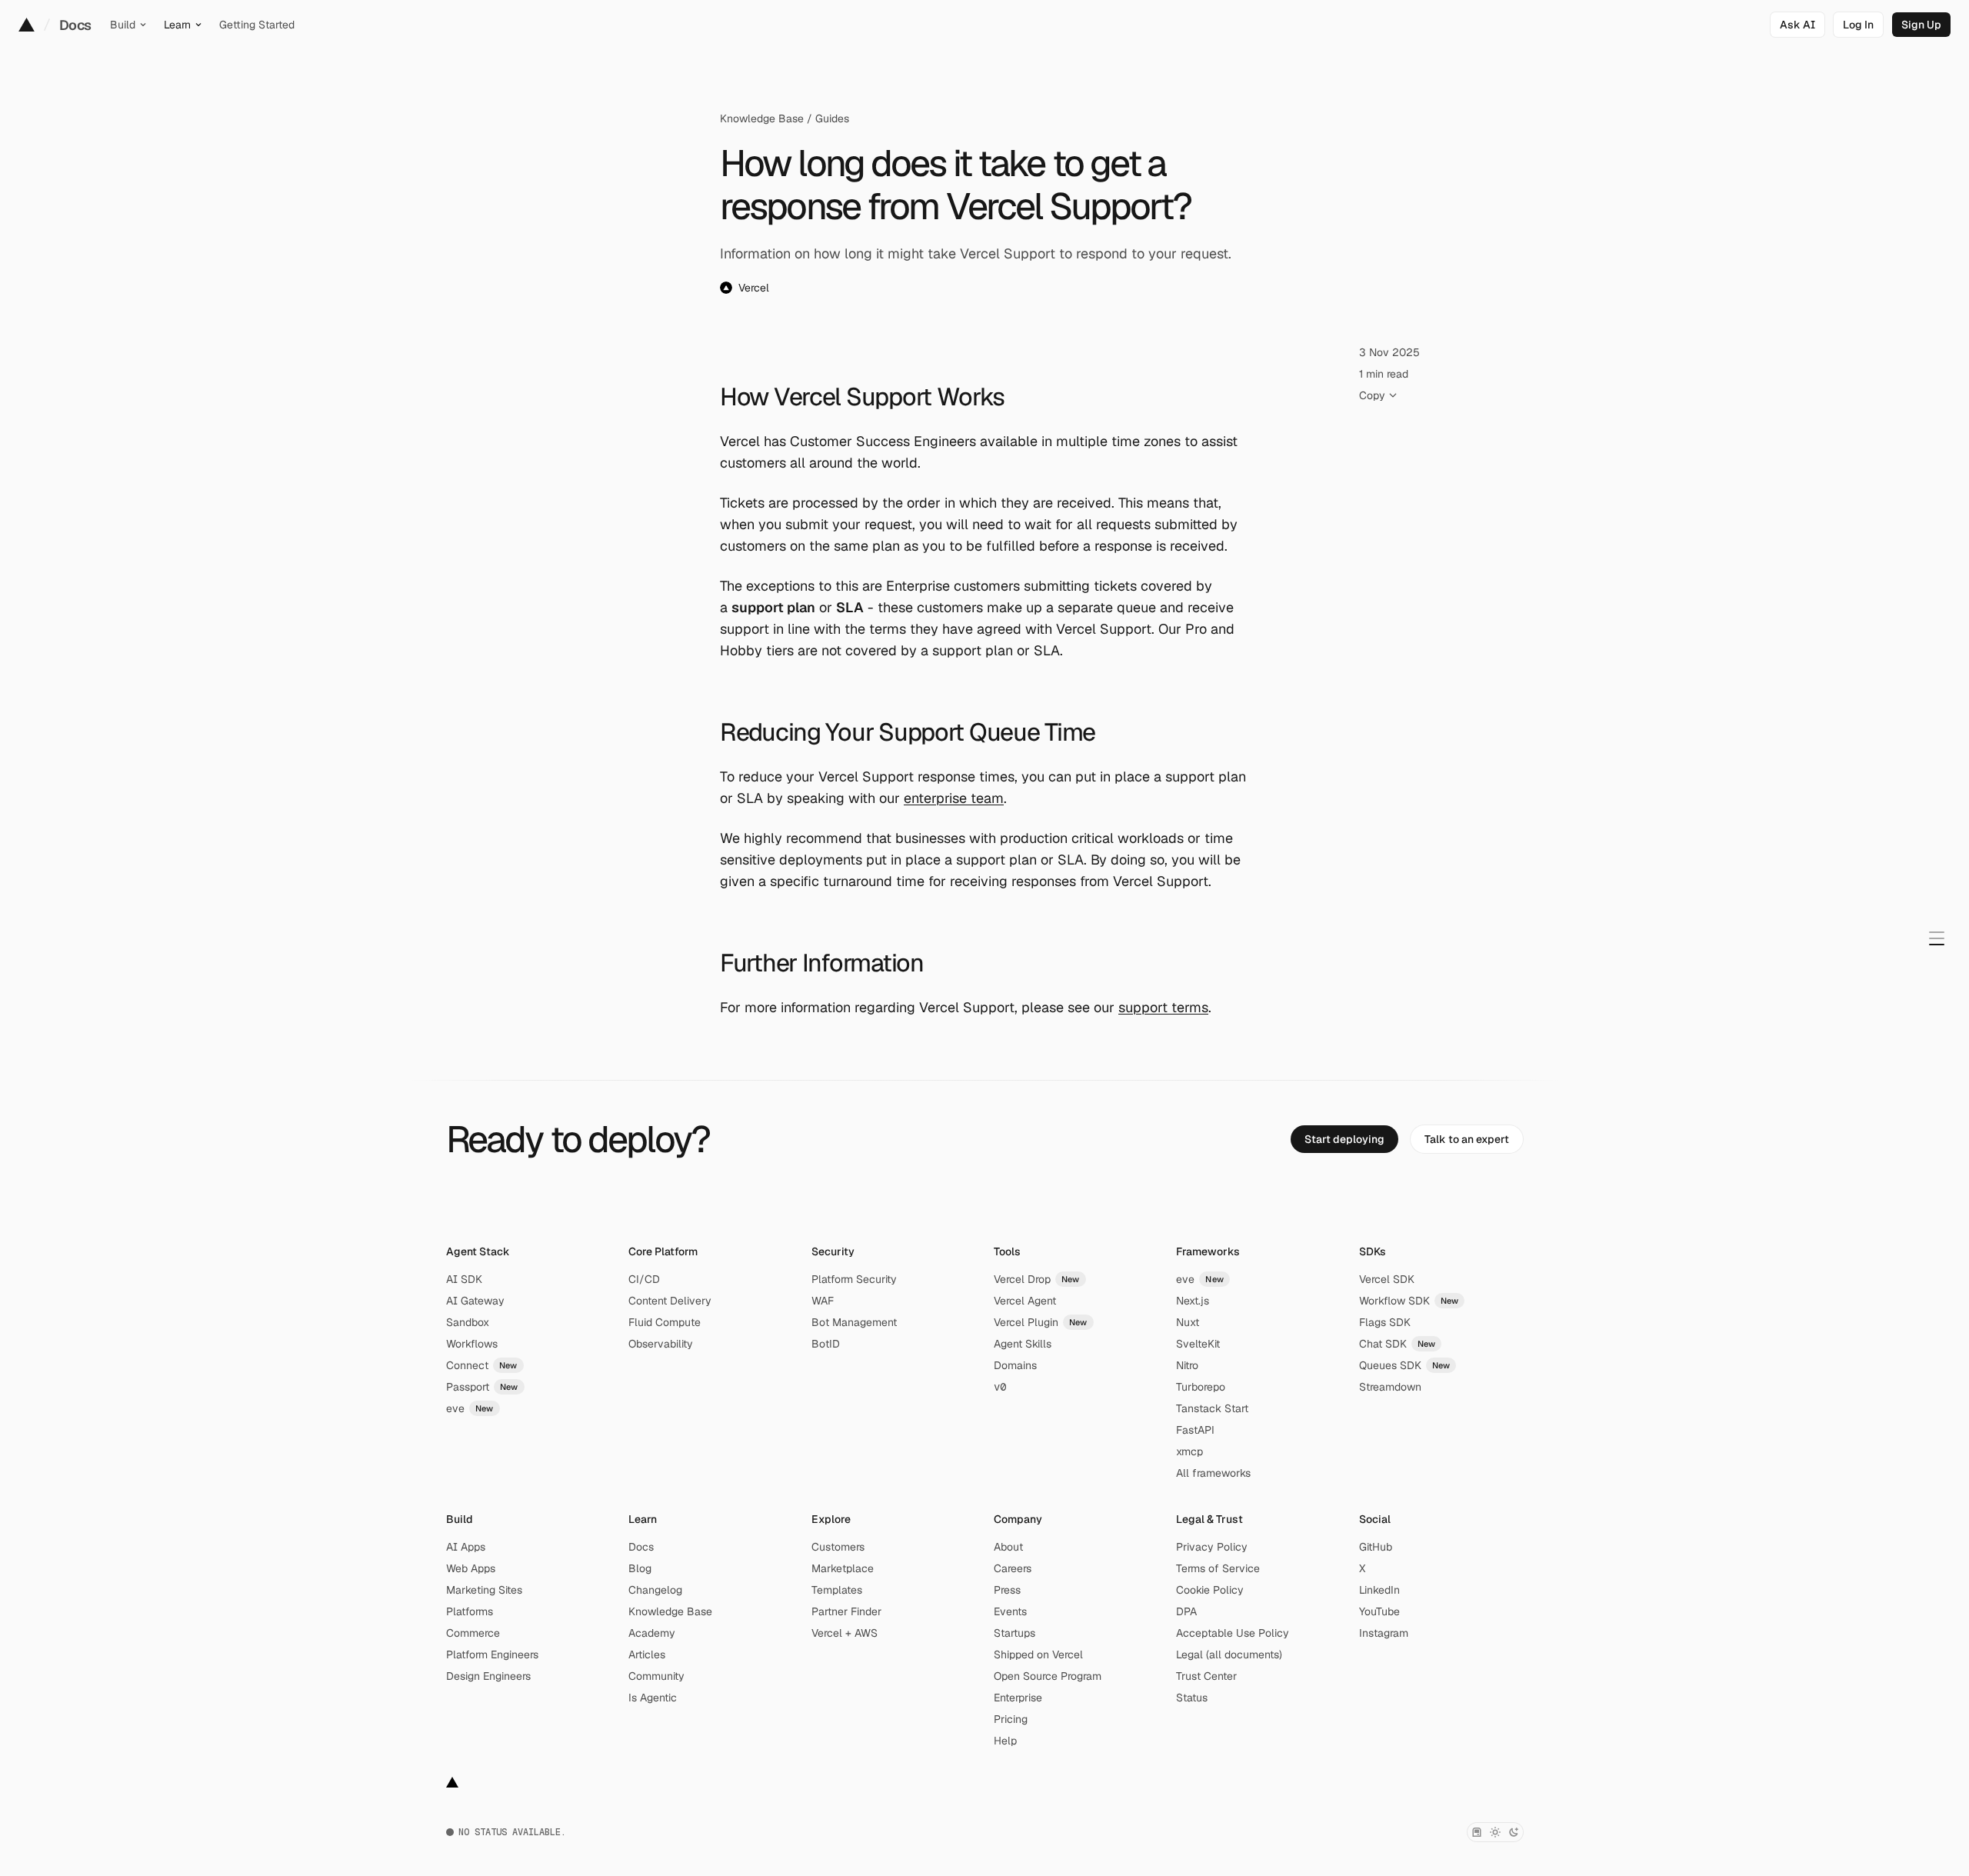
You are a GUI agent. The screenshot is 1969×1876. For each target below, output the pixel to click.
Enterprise (1018, 1698)
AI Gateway (475, 1301)
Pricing (1011, 1719)
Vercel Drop (1037, 1279)
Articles (647, 1654)
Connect (482, 1365)
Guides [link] (832, 118)
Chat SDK (1398, 1344)
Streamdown (1390, 1387)
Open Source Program (1048, 1676)
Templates (837, 1590)
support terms (1163, 1007)
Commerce (473, 1633)
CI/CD (644, 1279)
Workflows (472, 1344)
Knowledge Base (762, 118)
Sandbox (468, 1322)
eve (470, 1408)
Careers (1013, 1568)
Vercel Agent (1025, 1301)
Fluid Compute (665, 1322)
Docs (75, 25)
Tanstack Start (1212, 1408)
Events (1010, 1611)
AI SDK (464, 1279)
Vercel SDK (1387, 1279)
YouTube (1379, 1611)
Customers (838, 1547)
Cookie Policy (1210, 1590)
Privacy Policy (1212, 1547)
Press (1007, 1590)
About (1008, 1547)
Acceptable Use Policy (1233, 1633)
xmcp (1189, 1451)
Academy (652, 1633)
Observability (661, 1344)
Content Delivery (670, 1301)
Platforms (470, 1611)
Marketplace (843, 1568)
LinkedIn (1379, 1590)
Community (656, 1676)
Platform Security (854, 1279)
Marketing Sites (484, 1590)
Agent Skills (1023, 1344)
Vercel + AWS (845, 1633)
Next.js (1193, 1301)
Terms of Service (1218, 1568)
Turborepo (1201, 1387)
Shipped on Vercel (1038, 1654)
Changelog (655, 1590)
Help (1005, 1741)
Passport (482, 1387)
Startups (1014, 1633)
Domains (1015, 1365)
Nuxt (1188, 1322)
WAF (823, 1301)
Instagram (1384, 1633)
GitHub (1376, 1547)
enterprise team (954, 798)
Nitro (1187, 1365)
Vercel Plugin (1041, 1322)
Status (1192, 1698)
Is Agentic (653, 1698)
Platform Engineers (492, 1654)
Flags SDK (1385, 1322)
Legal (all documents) (1229, 1654)
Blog (640, 1568)
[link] (1858, 25)
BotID (826, 1344)
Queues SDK (1405, 1365)
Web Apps (471, 1568)
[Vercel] (27, 25)
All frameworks (1213, 1473)
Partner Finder (846, 1611)
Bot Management (854, 1322)
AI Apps (466, 1547)
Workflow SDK (1409, 1301)
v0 (1000, 1387)
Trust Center (1206, 1676)
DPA (1186, 1611)
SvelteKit (1198, 1344)
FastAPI (1195, 1430)
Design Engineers (488, 1676)
